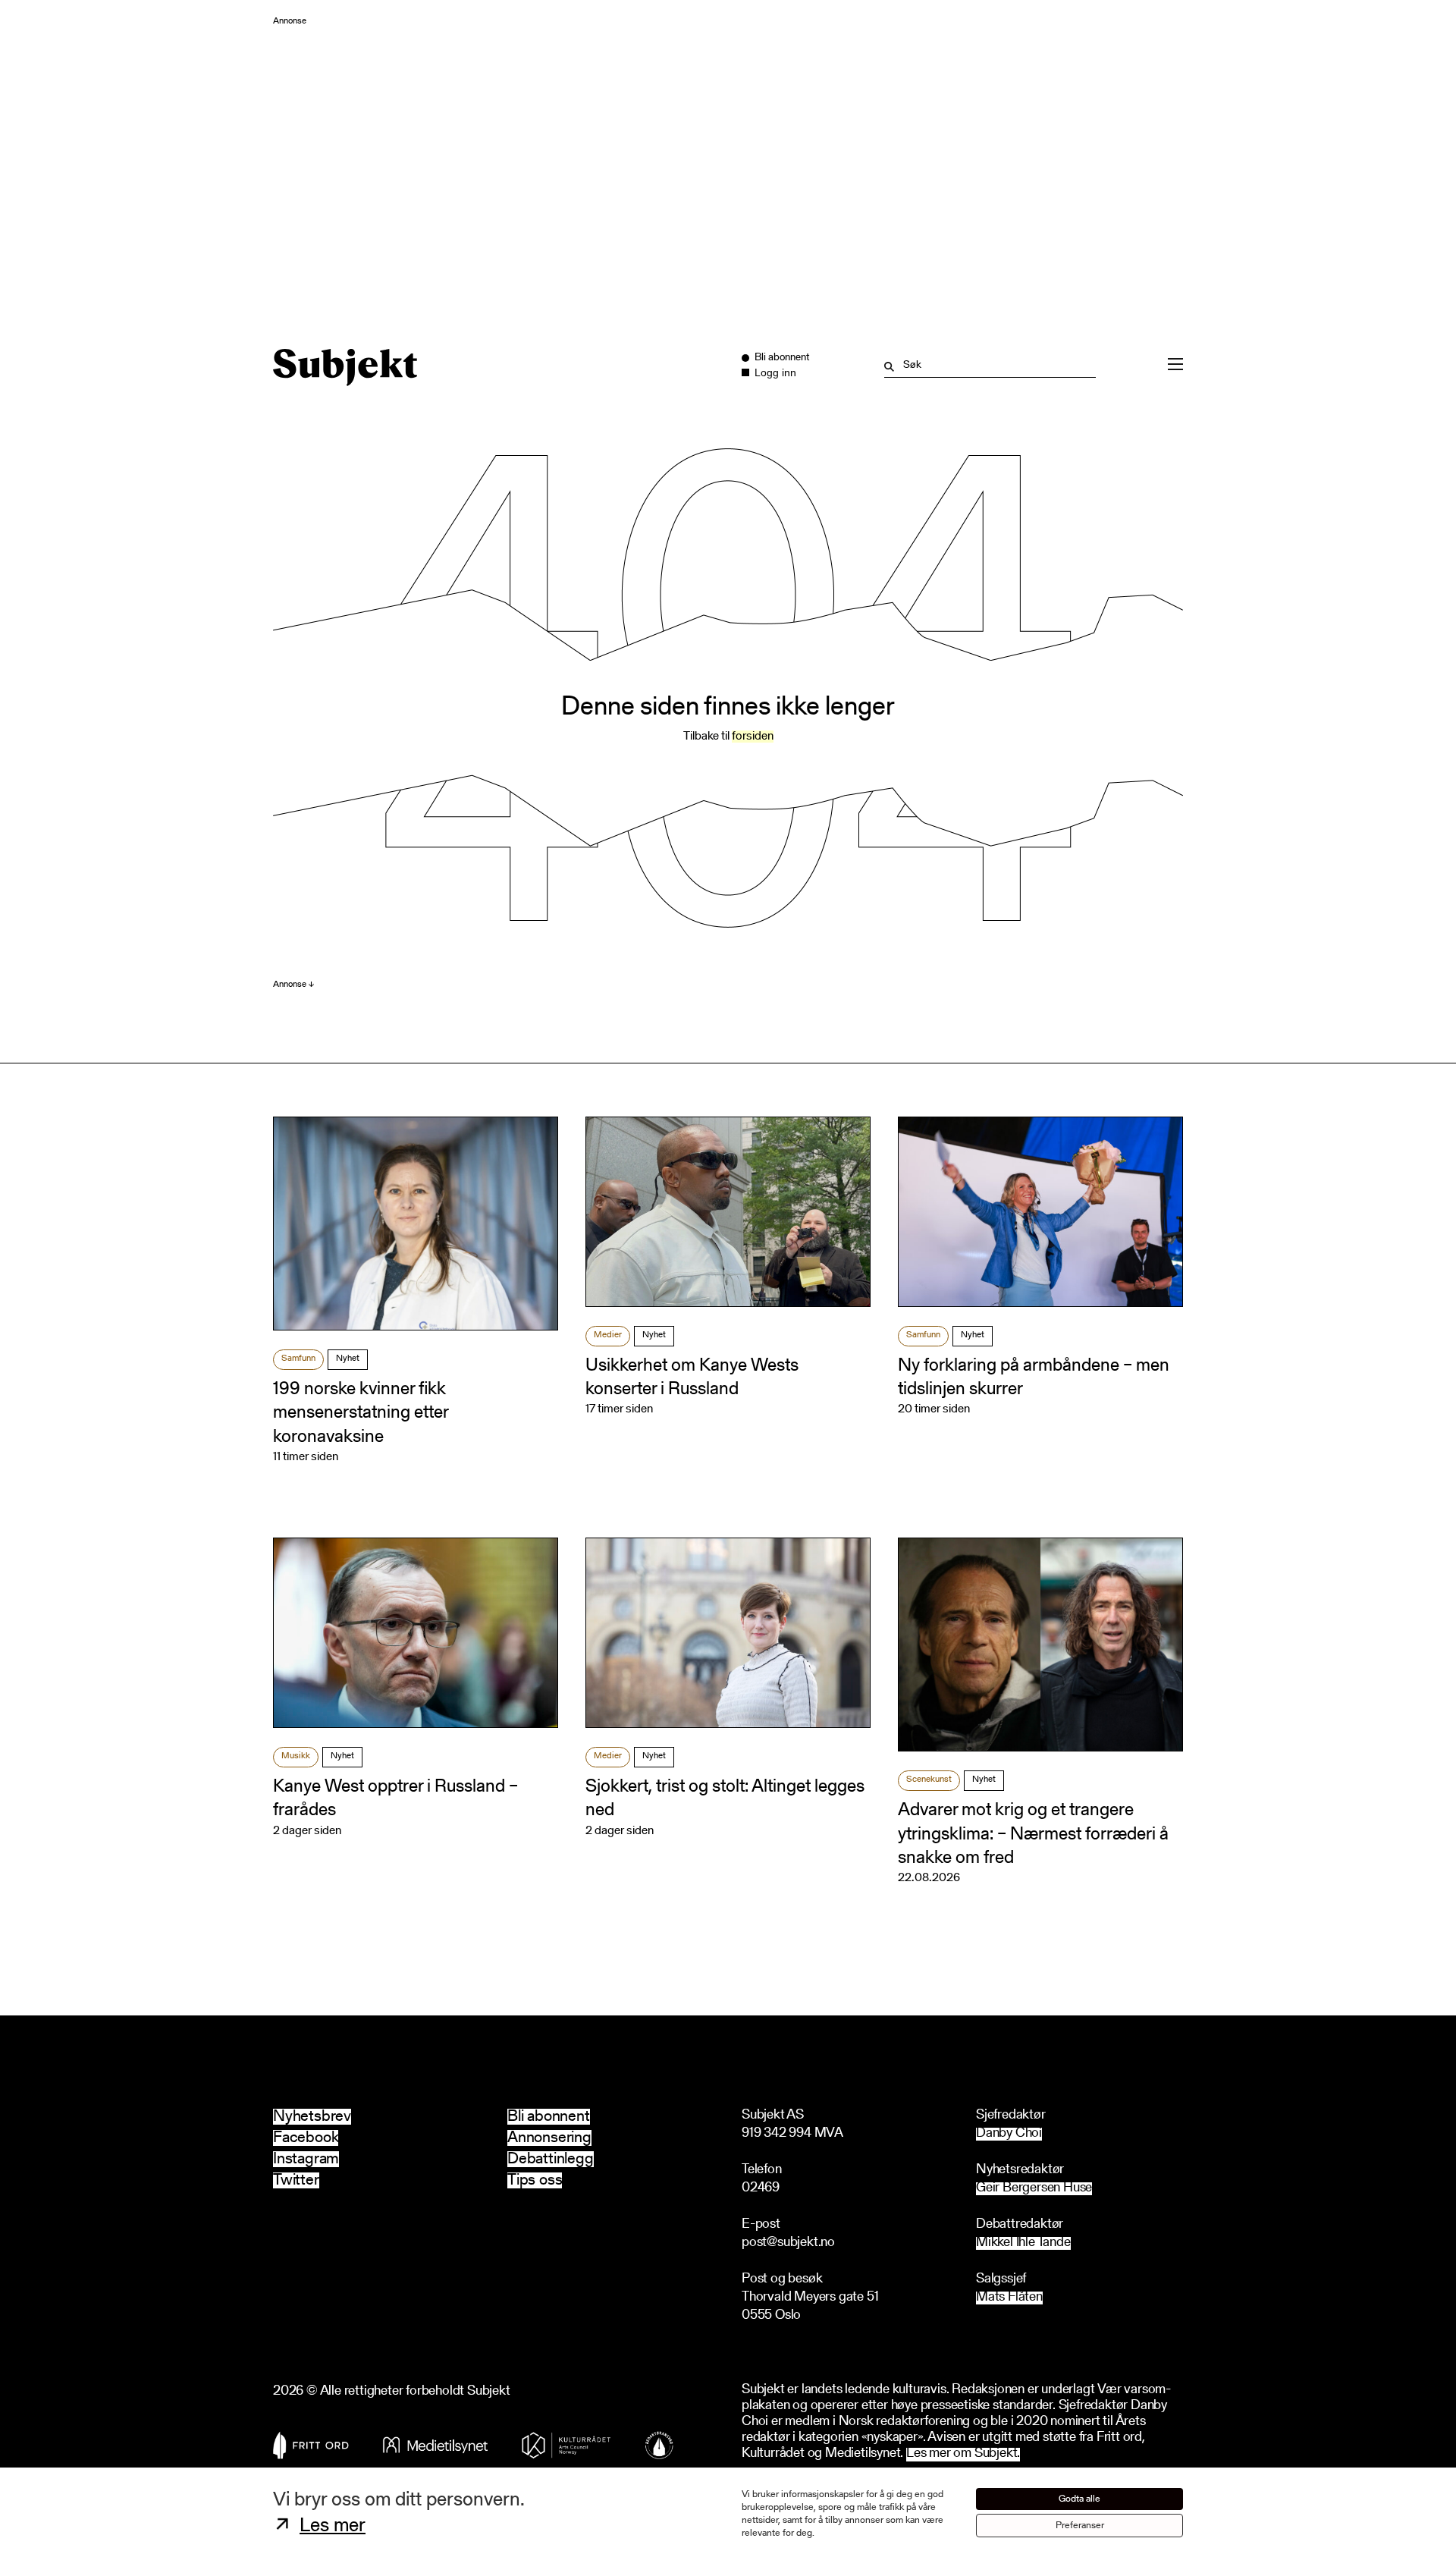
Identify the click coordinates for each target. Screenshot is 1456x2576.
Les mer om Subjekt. (963, 2454)
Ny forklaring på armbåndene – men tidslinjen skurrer (1034, 1378)
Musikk (296, 1756)
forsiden (753, 737)
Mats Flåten (1009, 2298)
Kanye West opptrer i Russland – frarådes (395, 1799)
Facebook (306, 2138)
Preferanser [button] (1080, 2526)
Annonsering (549, 2138)
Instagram (306, 2159)
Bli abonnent (549, 2117)
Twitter (296, 2180)
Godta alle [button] (1079, 2499)
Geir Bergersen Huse (1034, 2189)
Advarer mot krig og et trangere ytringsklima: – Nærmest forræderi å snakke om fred (1033, 1834)
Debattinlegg (551, 2159)
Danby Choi (1009, 2134)
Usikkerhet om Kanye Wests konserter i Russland (692, 1378)
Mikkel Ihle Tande (1023, 2243)
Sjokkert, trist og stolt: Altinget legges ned (725, 1799)
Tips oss (535, 2180)
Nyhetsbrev (312, 2117)
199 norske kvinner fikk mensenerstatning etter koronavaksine (361, 1413)
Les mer (333, 2527)
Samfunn (298, 1359)
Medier (608, 1335)
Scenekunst (929, 1780)
